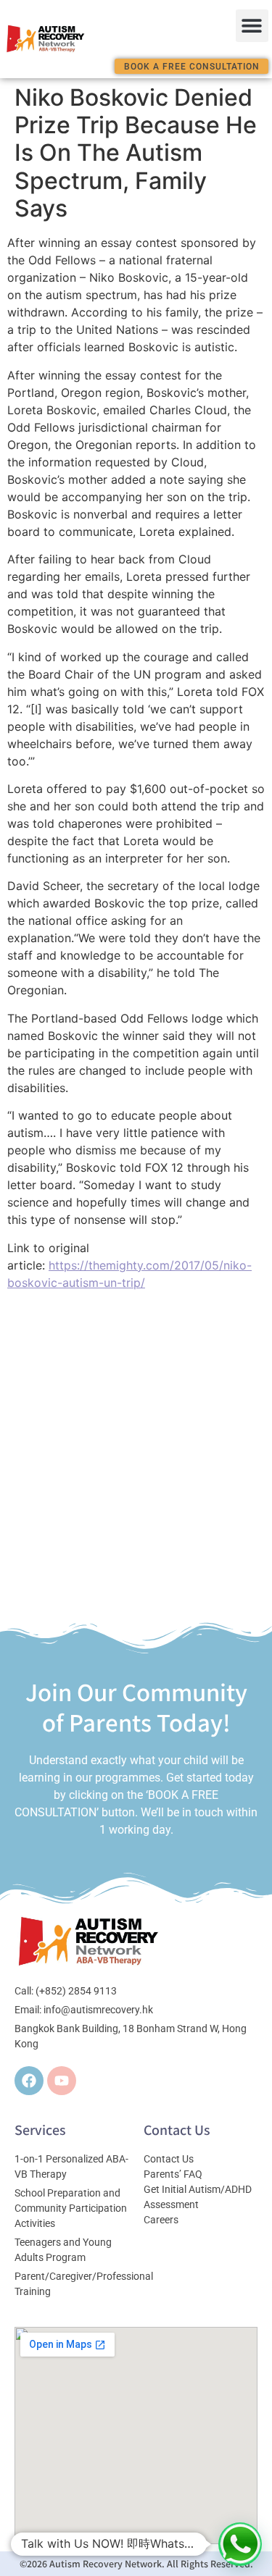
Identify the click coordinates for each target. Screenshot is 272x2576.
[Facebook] (29, 2081)
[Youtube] (62, 2081)
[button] (252, 26)
